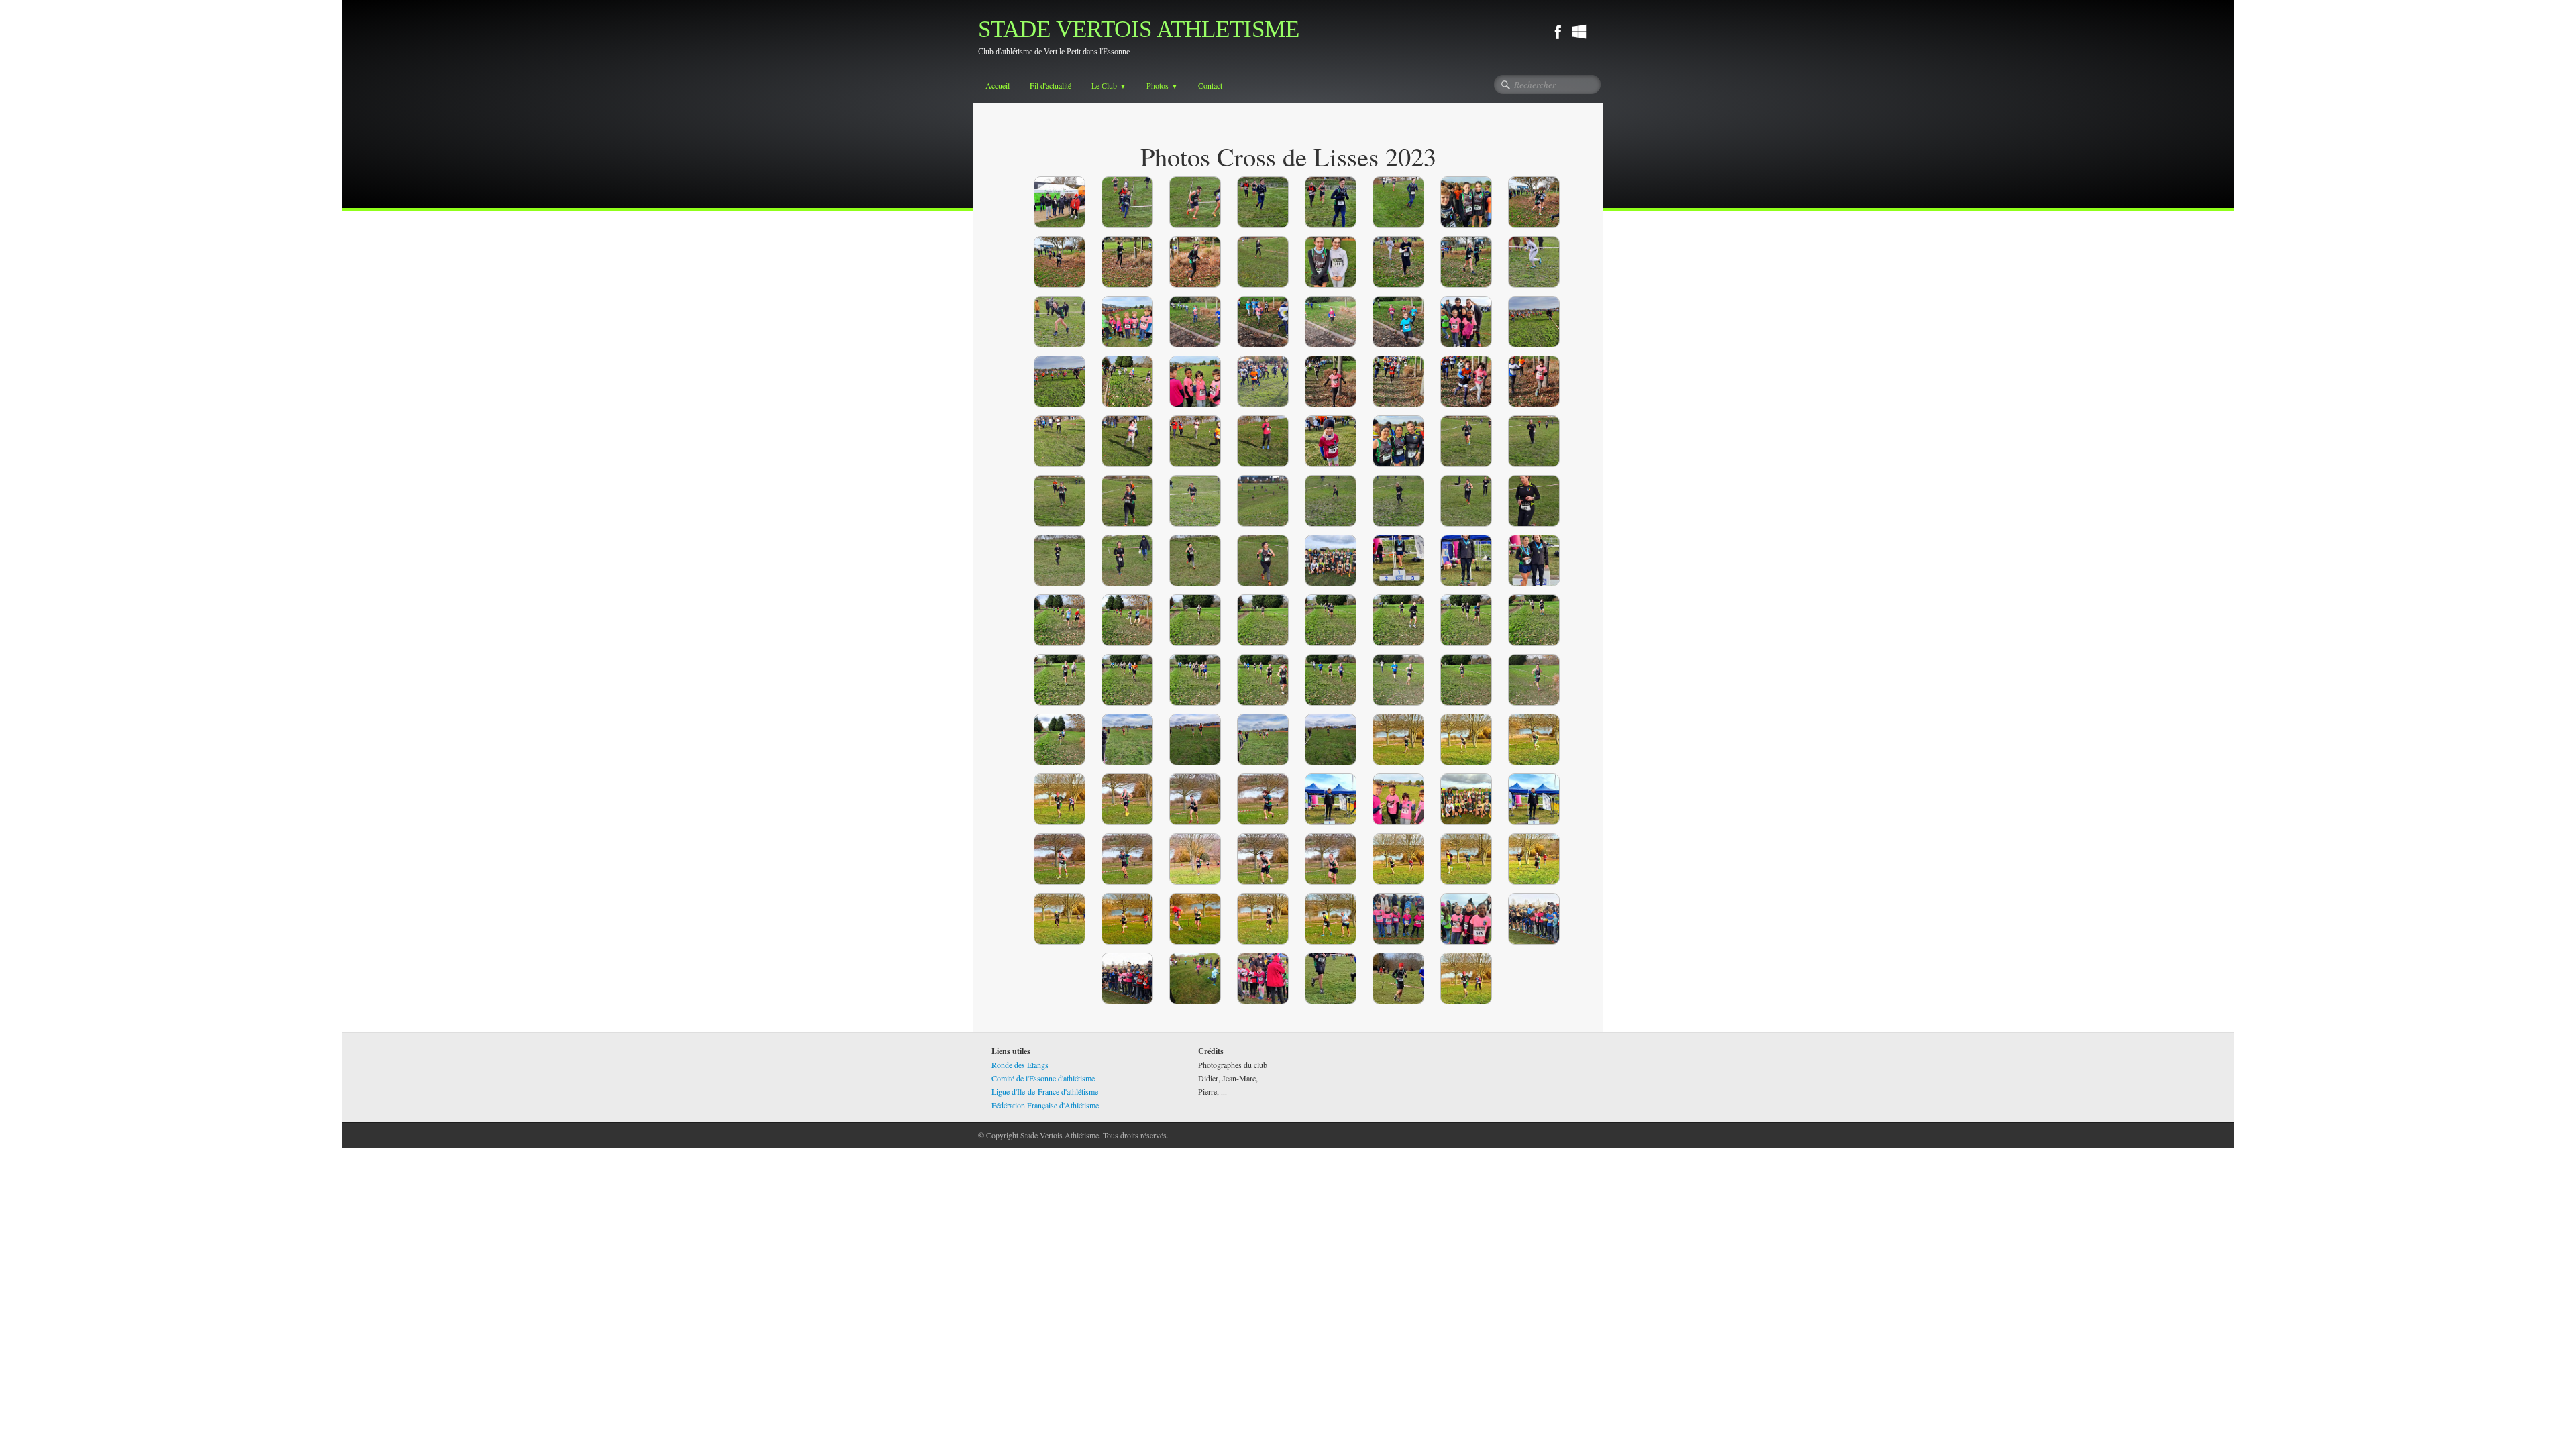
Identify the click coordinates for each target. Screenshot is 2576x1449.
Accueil (998, 85)
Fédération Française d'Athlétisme (1045, 1105)
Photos (1162, 85)
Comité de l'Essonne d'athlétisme (1043, 1078)
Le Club (1109, 85)
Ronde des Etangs (1020, 1065)
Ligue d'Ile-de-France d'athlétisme (1045, 1091)
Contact (1210, 85)
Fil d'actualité (1051, 85)
